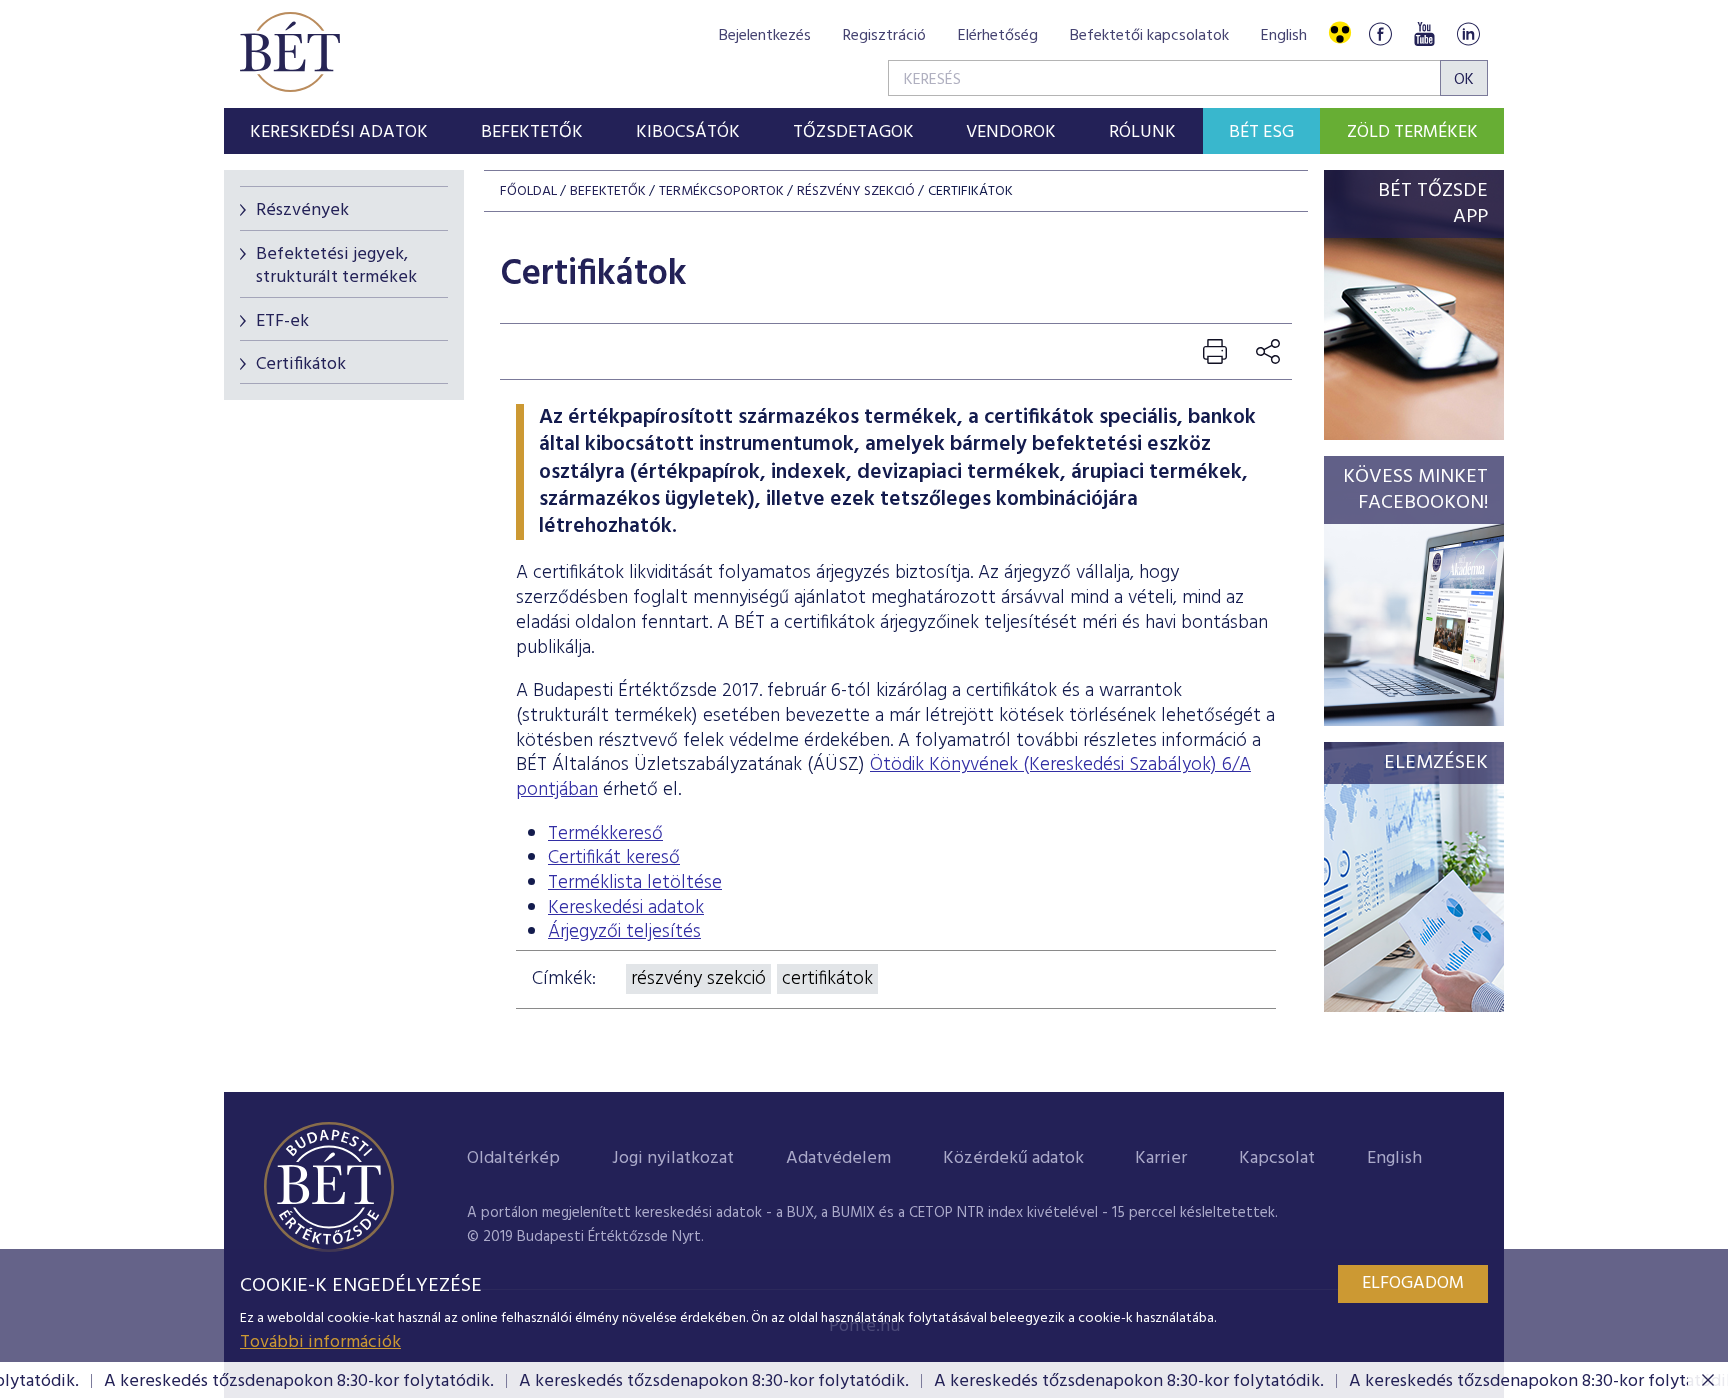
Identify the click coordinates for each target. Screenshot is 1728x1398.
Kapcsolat (1277, 1158)
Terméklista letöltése (635, 883)
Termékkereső (605, 834)
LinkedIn (1468, 33)
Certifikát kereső (614, 858)
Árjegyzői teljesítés (624, 932)
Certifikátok (301, 364)
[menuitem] (339, 131)
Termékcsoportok (721, 191)
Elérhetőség (998, 36)
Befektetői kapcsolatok (1149, 36)
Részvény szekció (856, 191)
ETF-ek (282, 321)
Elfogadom (1413, 1283)
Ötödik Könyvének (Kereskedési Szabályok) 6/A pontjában (883, 777)
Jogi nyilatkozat (673, 1158)
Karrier (1161, 1158)
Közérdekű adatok (1013, 1158)
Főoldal (528, 191)
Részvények (302, 210)
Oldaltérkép (513, 1158)
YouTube (1424, 33)
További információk (320, 1342)
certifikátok (827, 979)
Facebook (1380, 33)
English (1284, 36)
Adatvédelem (838, 1158)
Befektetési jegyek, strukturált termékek (336, 266)
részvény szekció (698, 979)
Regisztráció (884, 36)
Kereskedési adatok (626, 908)
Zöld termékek (1412, 132)
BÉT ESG (1261, 132)
